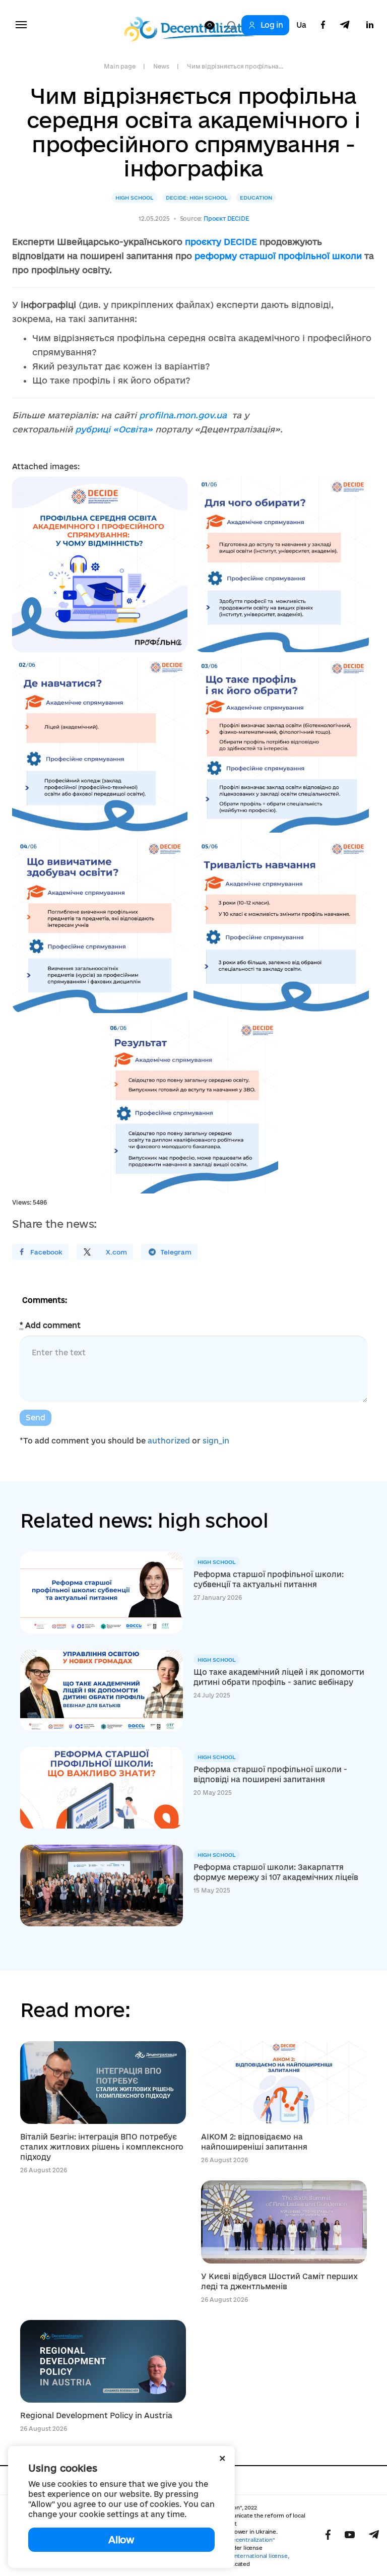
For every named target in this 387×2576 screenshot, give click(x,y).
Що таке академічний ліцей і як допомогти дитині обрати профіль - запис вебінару (279, 1677)
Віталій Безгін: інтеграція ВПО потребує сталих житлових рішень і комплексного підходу (102, 2147)
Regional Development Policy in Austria (96, 2415)
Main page (119, 66)
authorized (169, 1441)
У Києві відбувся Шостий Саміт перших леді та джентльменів (279, 2281)
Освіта (133, 429)
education (256, 198)
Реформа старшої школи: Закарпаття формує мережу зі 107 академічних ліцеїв (276, 1872)
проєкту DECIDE (221, 242)
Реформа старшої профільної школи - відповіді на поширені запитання (270, 1774)
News (161, 66)
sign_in (216, 1441)
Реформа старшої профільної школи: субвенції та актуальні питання (269, 1579)
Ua (301, 25)
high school (135, 198)
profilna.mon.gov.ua (183, 415)
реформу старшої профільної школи (278, 256)
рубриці (94, 429)
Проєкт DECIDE (226, 218)
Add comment (50, 1325)
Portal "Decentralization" (242, 2540)
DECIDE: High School (197, 198)
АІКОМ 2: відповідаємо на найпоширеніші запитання (254, 2142)
